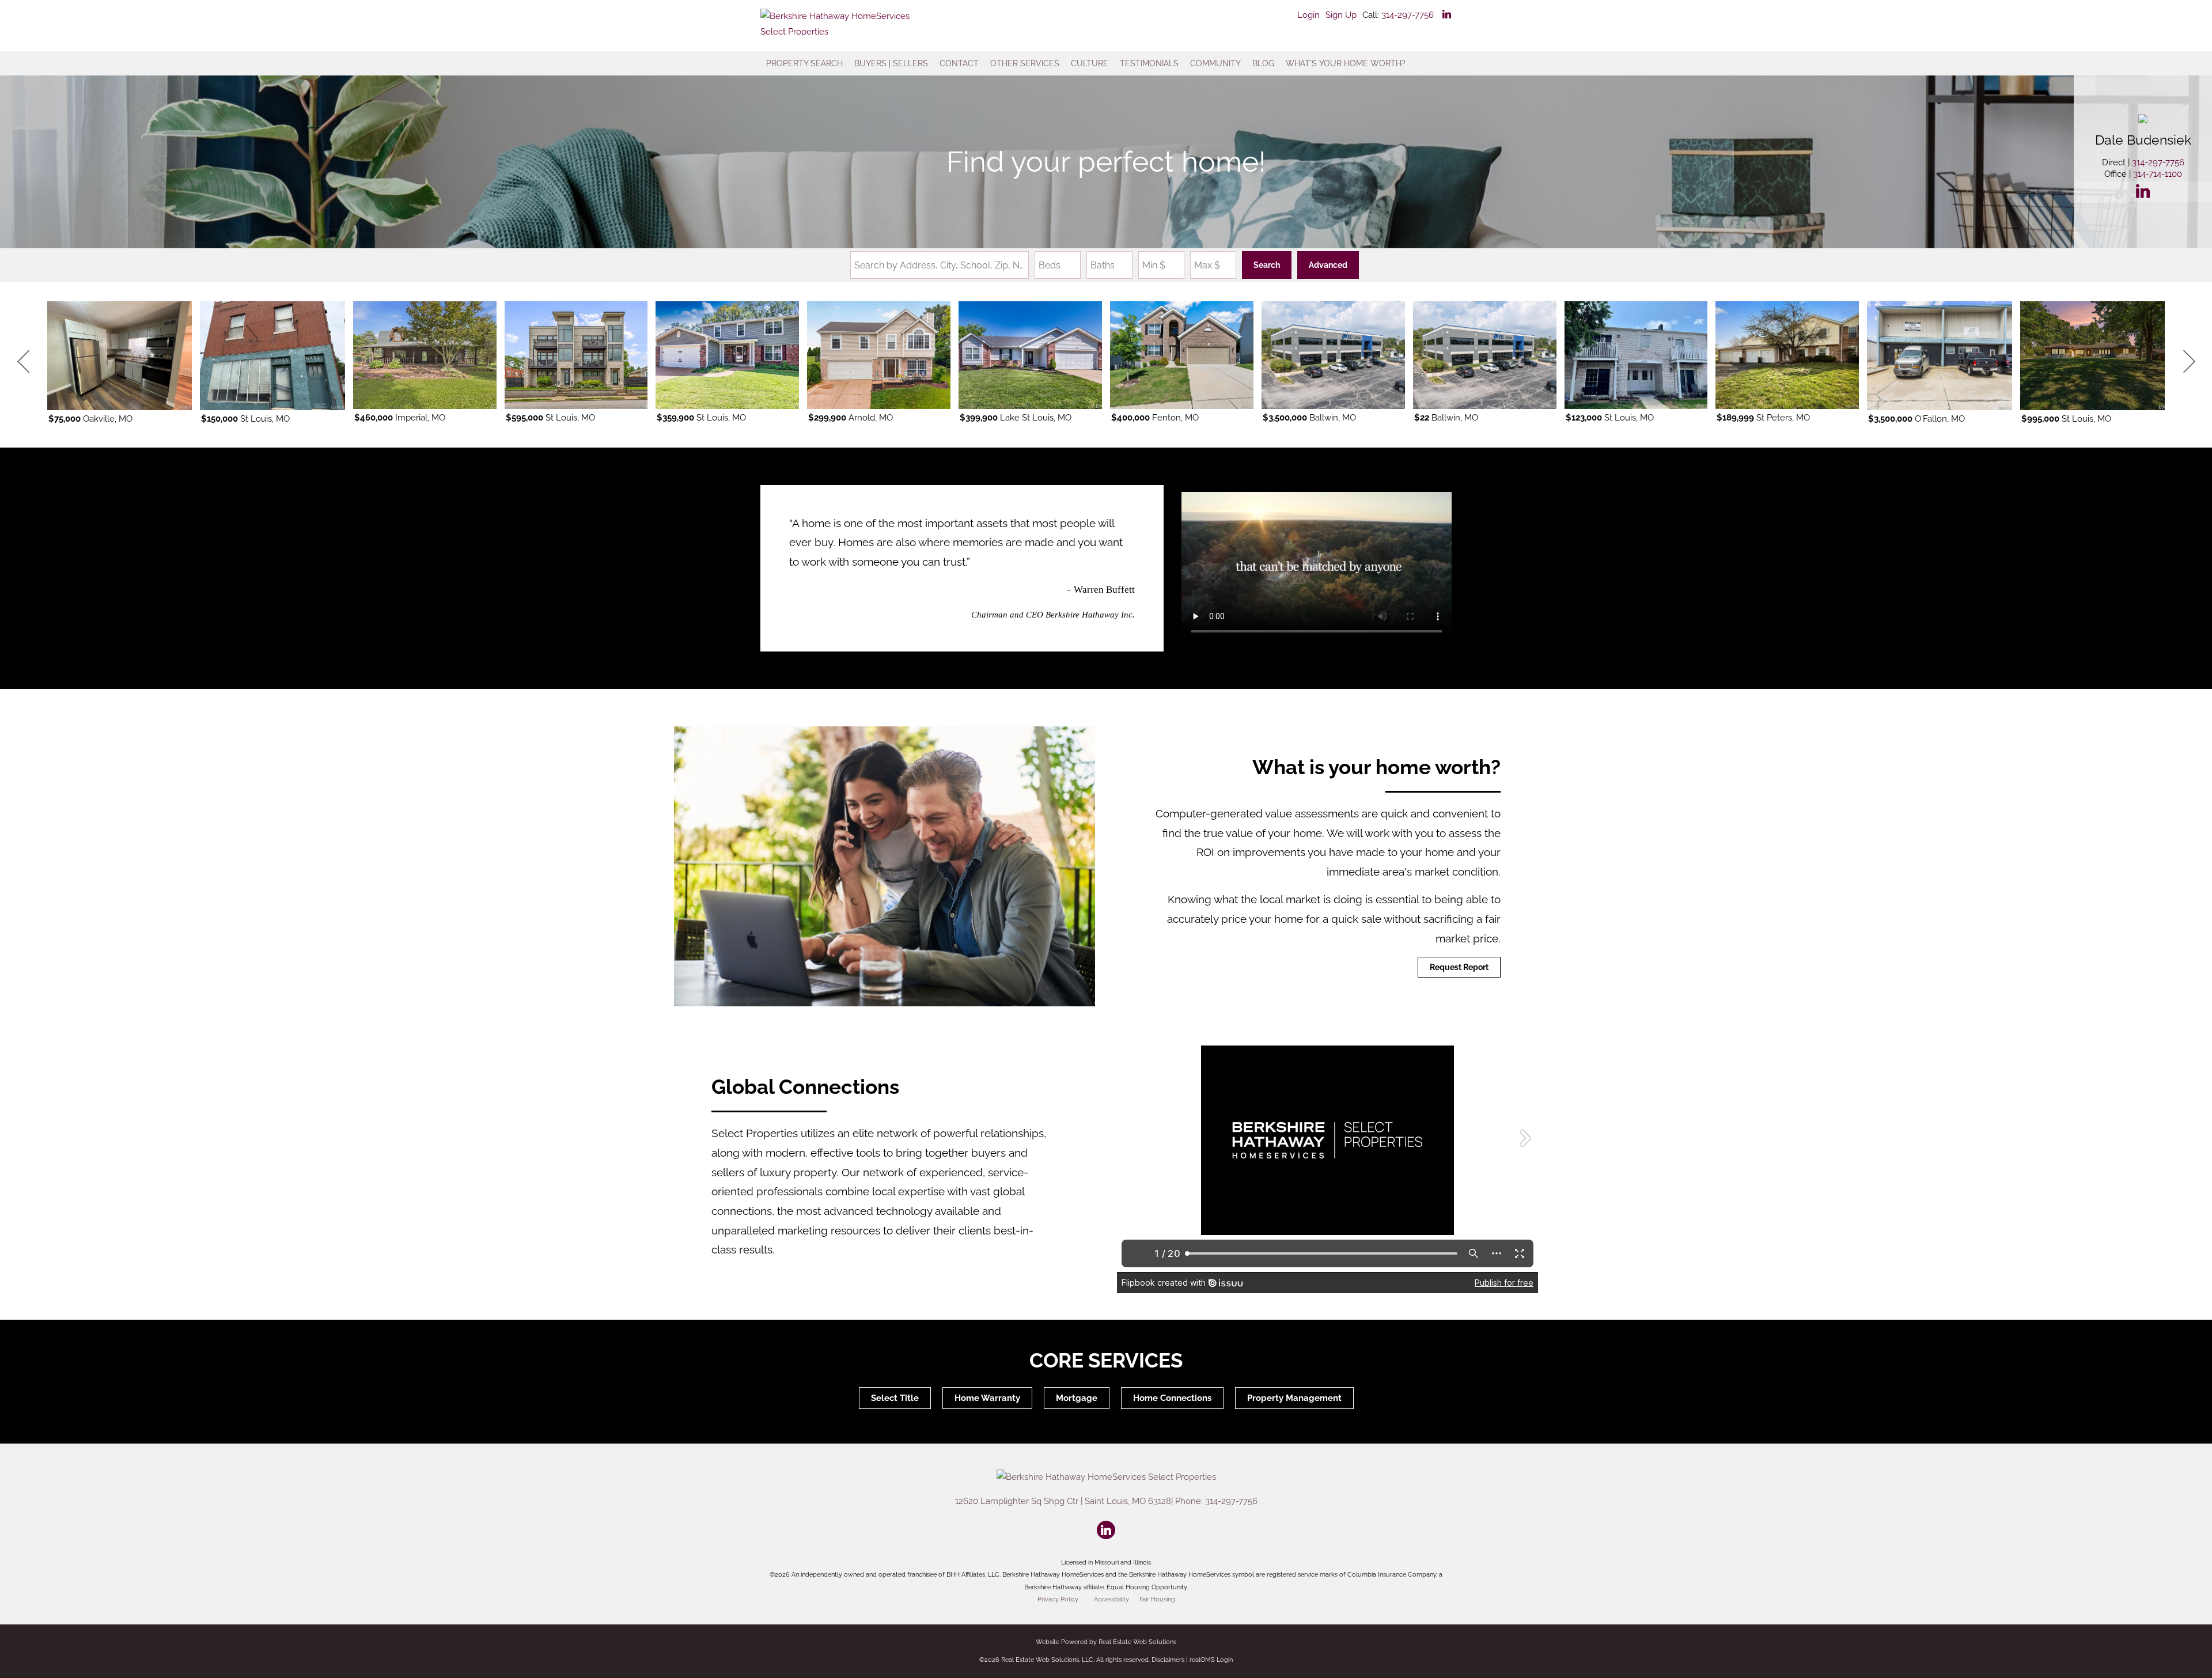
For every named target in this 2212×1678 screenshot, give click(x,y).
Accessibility (1111, 1599)
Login (1308, 15)
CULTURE (1090, 63)
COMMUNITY (1215, 63)
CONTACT (959, 63)
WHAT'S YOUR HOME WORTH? (1346, 63)
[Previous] (23, 362)
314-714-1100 (2158, 174)
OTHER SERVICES (1025, 63)
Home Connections (1172, 1398)
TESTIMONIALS (1149, 63)
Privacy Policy (1058, 1599)
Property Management (1294, 1398)
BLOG (1263, 63)
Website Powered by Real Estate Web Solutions (1106, 1642)
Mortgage (1077, 1398)
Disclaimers (1168, 1660)
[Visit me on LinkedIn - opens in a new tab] (1447, 15)
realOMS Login (1211, 1660)
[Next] (2189, 362)
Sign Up (1341, 15)
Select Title (895, 1398)
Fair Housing (1157, 1599)
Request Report (1459, 967)
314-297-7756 (1408, 15)
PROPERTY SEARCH (804, 63)
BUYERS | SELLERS (891, 63)
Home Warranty (987, 1398)
